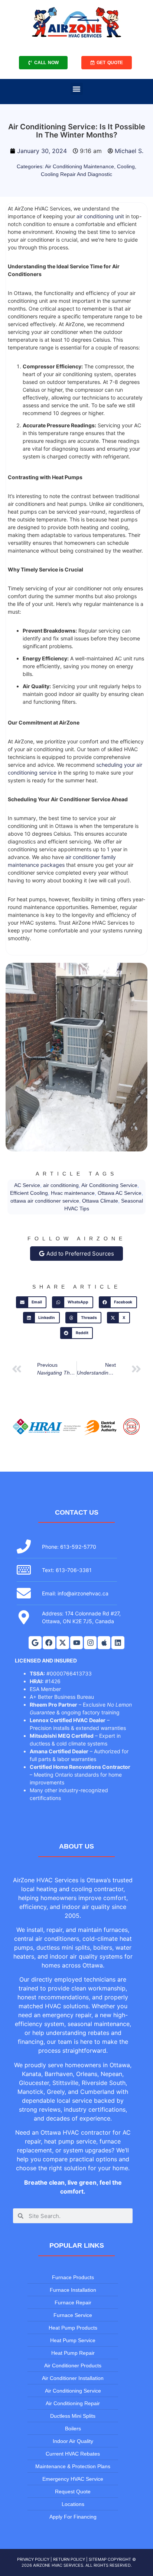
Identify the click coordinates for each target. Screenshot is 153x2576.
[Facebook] (49, 1642)
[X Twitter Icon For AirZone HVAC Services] (63, 1642)
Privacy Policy (33, 2559)
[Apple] (104, 1642)
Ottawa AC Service (120, 1193)
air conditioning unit (100, 216)
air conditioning (61, 1185)
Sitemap (98, 2559)
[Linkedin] (118, 1642)
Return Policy (69, 2559)
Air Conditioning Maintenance (79, 166)
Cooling (126, 166)
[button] (77, 89)
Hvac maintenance (73, 1193)
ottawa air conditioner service (45, 1201)
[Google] (35, 1642)
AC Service (27, 1185)
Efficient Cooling (29, 1193)
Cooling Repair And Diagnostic (76, 174)
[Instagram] (90, 1642)
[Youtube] (76, 1642)
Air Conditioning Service (109, 1185)
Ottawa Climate (100, 1201)
